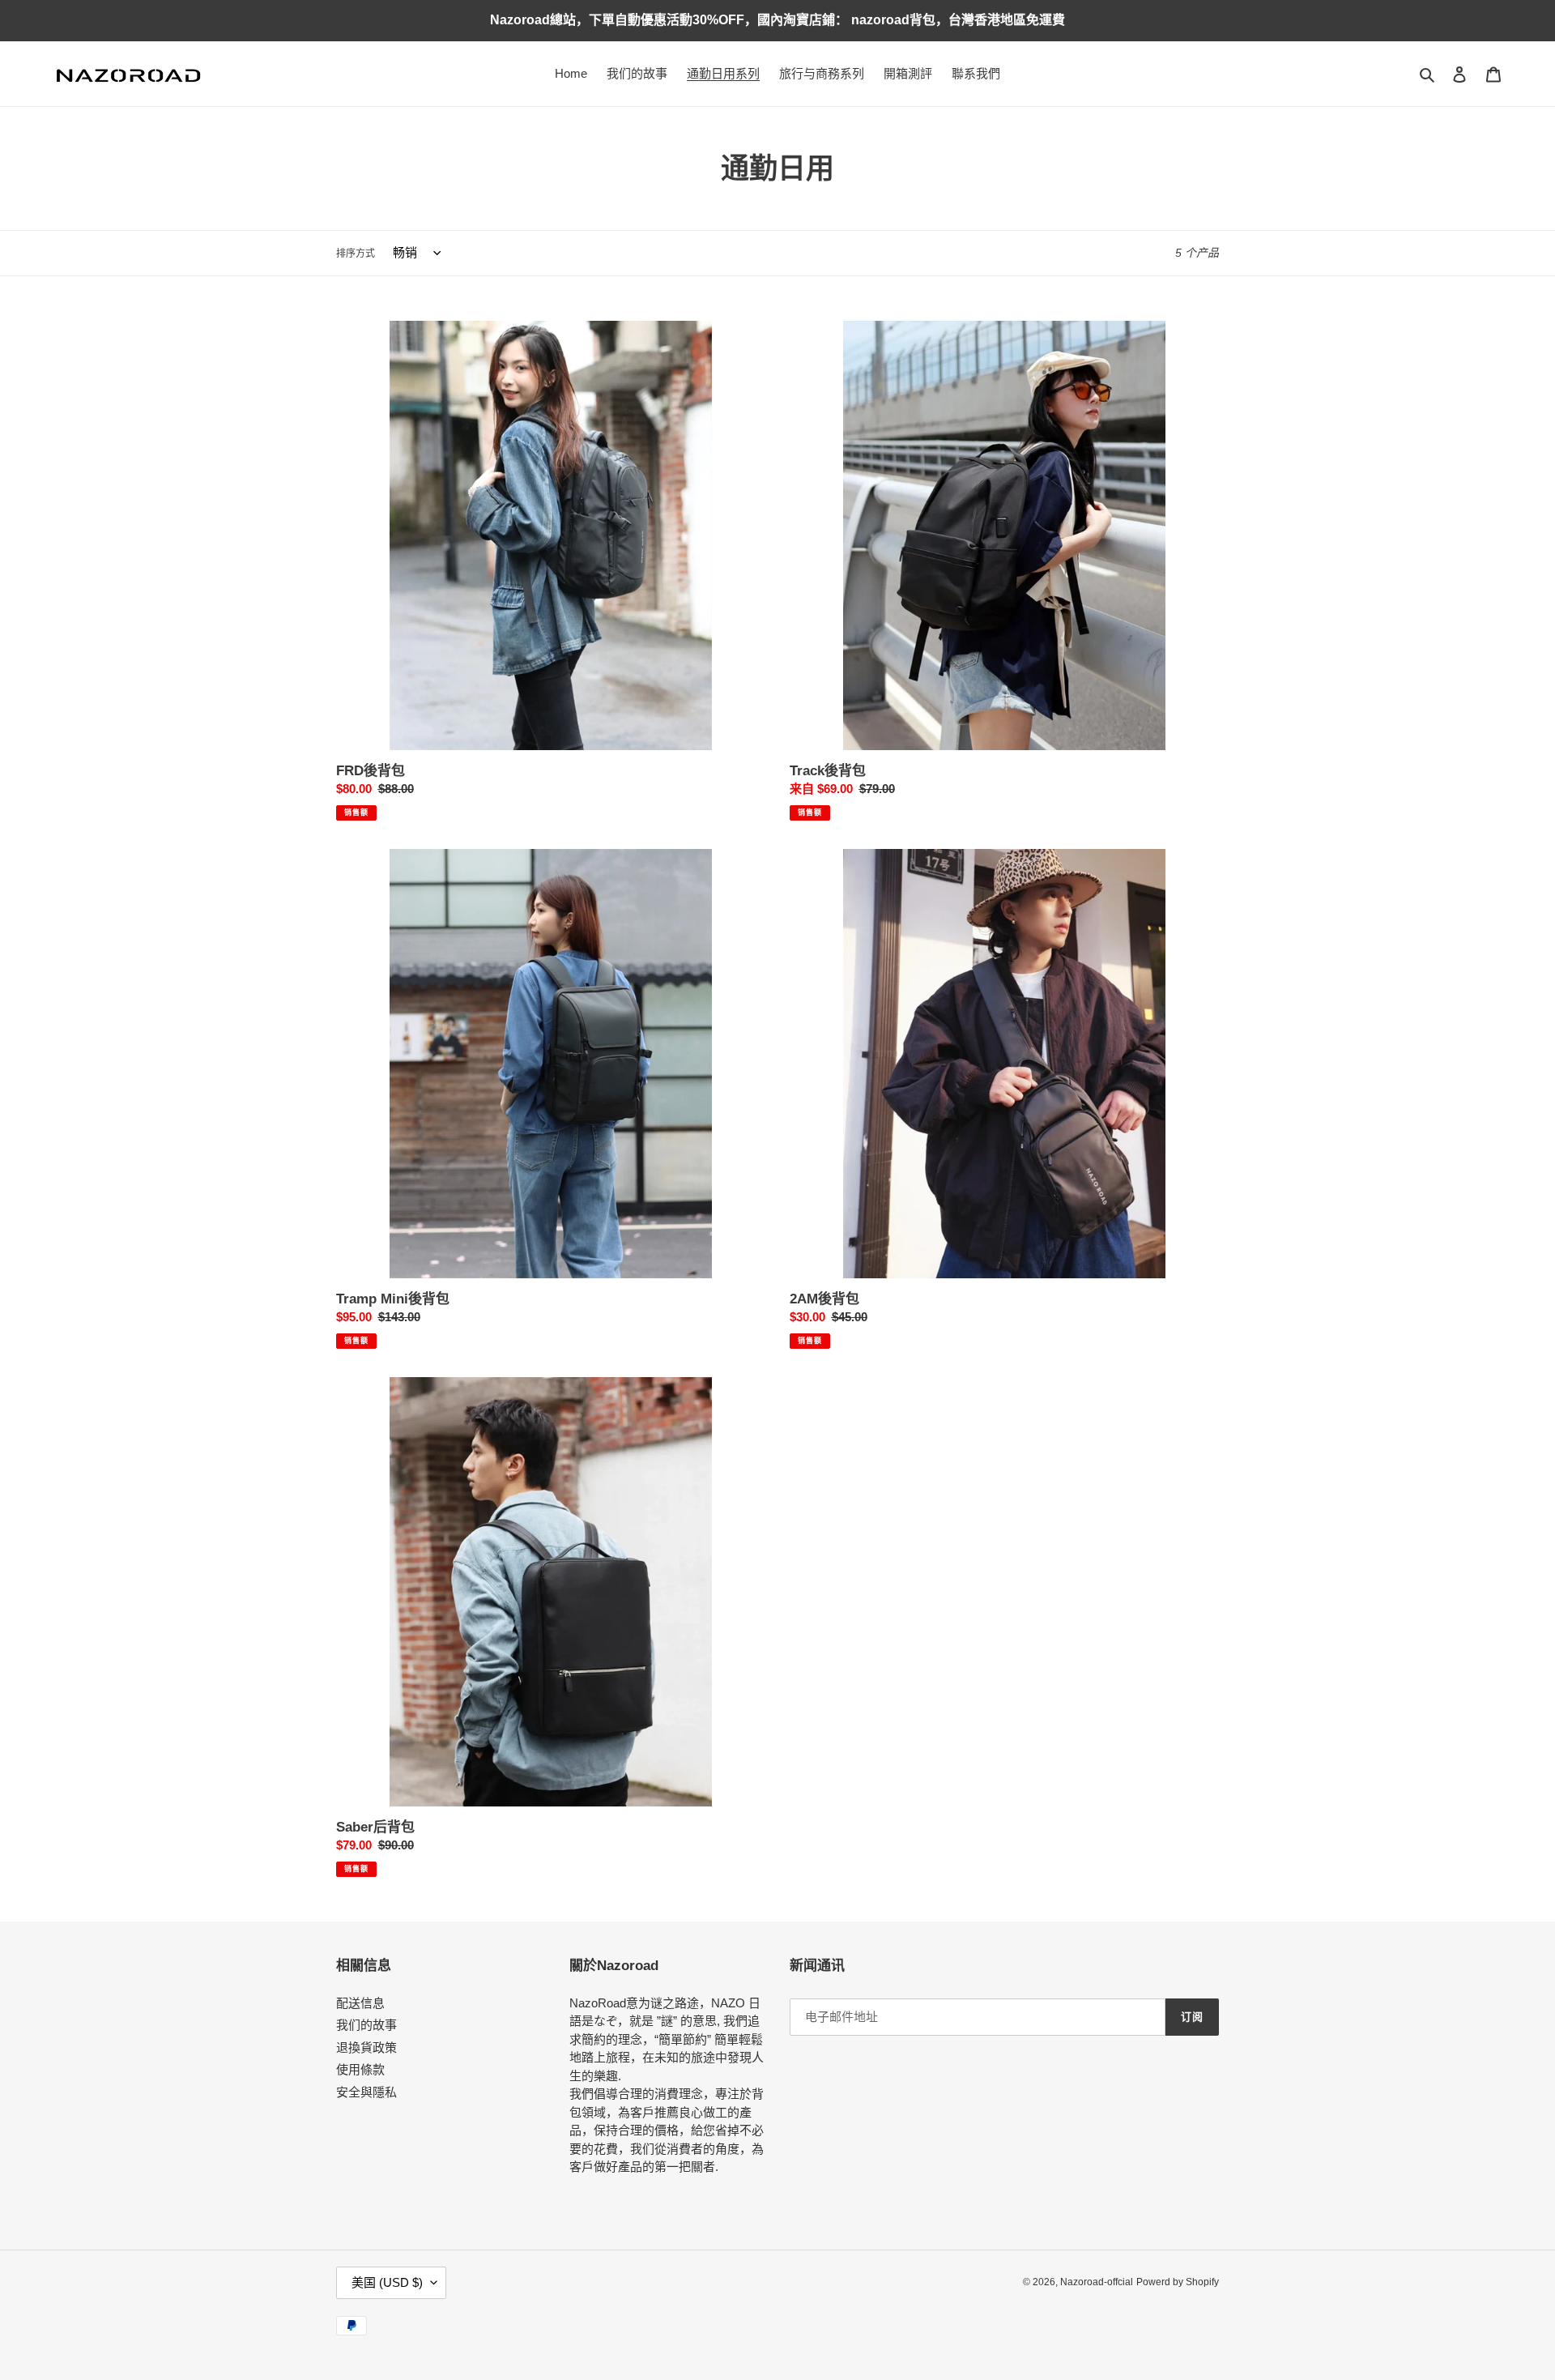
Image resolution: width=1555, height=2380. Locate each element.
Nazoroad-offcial (1097, 2282)
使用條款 (360, 2069)
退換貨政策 (366, 2047)
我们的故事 (366, 2025)
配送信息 (360, 2003)
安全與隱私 (366, 2092)
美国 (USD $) (387, 2282)
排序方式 (356, 254)
